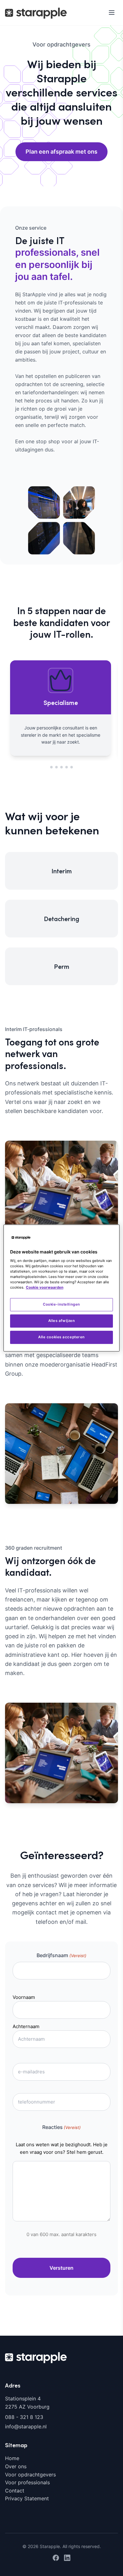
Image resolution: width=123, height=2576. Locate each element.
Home (12, 2458)
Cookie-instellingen (61, 1304)
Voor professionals (27, 2482)
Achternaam (26, 2026)
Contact (15, 2490)
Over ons (16, 2466)
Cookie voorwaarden (45, 1287)
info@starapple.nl (26, 2426)
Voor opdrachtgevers (30, 2474)
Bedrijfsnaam (61, 1955)
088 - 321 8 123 (24, 2417)
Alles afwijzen (62, 1321)
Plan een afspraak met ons (61, 152)
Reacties (61, 2127)
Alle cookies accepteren (61, 1337)
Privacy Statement (27, 2498)
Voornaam (24, 1997)
